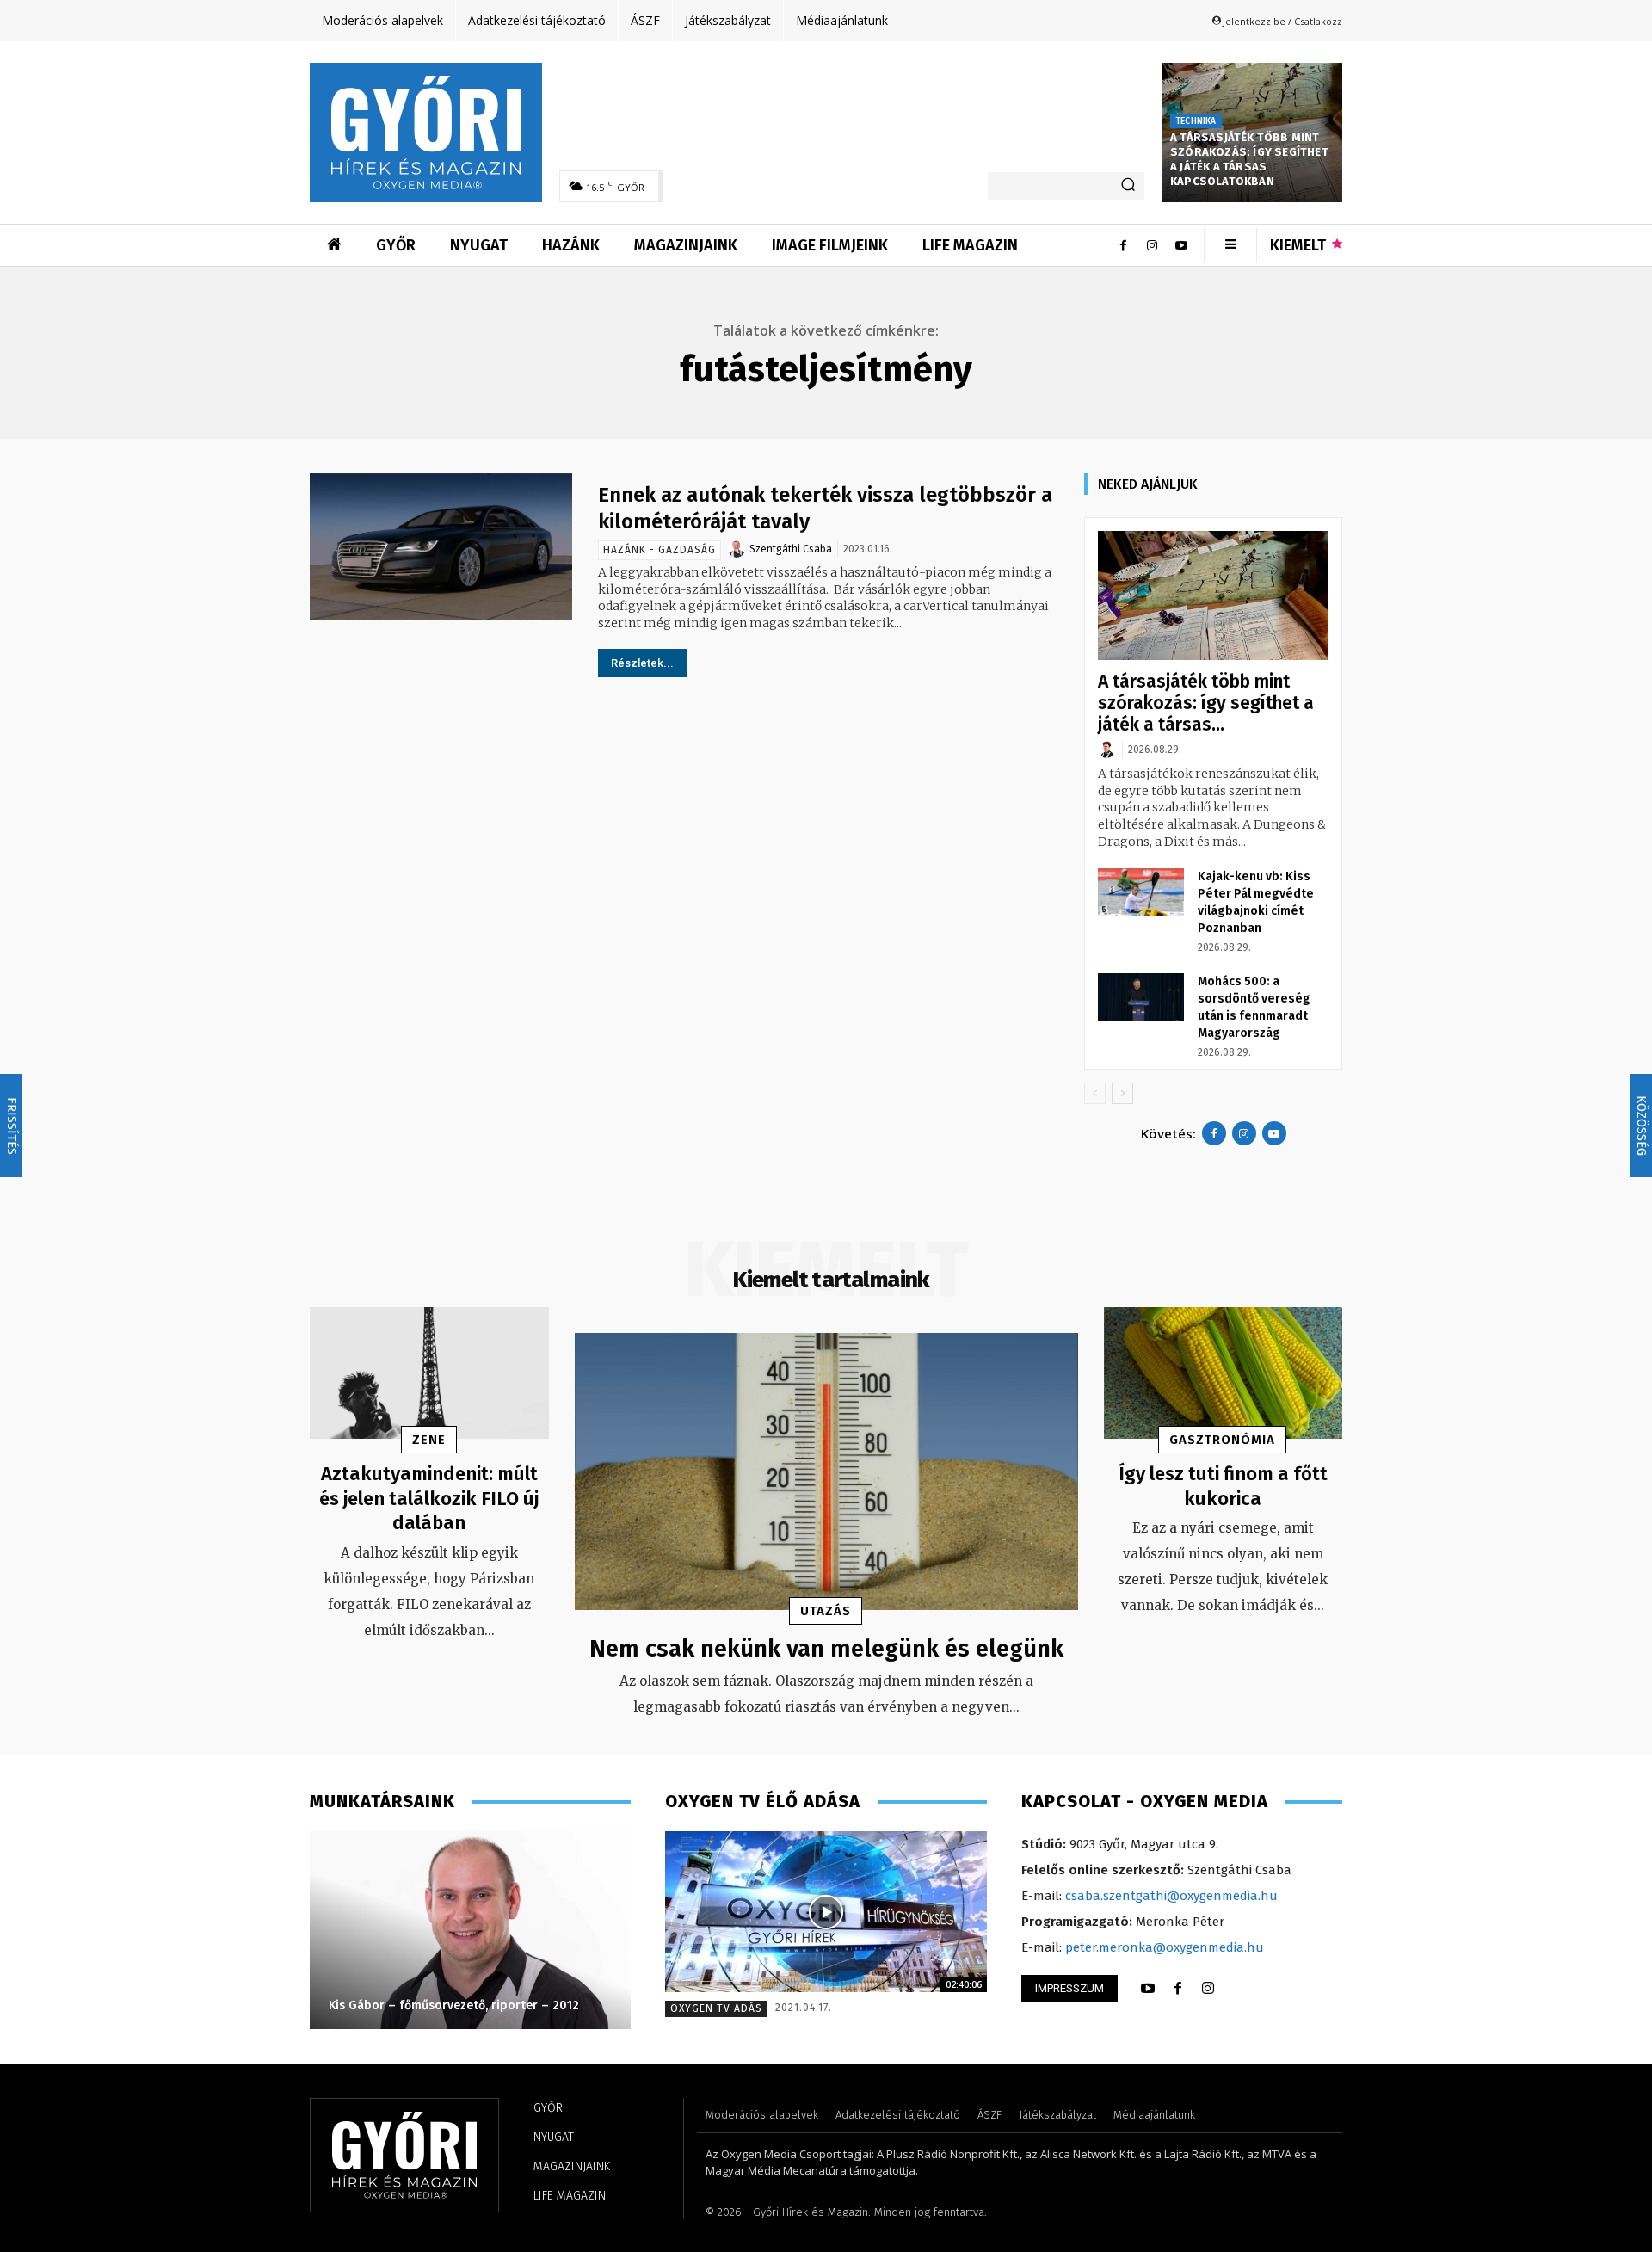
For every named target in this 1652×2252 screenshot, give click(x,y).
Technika (1196, 121)
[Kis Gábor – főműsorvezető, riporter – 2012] (470, 1930)
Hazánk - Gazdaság (660, 550)
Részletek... (642, 663)
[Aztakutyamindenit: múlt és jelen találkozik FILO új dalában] (429, 1373)
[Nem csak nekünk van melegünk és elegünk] (826, 1472)
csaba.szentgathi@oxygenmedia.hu (1171, 1896)
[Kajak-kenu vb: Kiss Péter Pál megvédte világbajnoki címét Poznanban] (1141, 892)
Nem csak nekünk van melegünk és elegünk (826, 1648)
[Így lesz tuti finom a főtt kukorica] (1224, 1373)
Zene (429, 1440)
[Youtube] (1181, 245)
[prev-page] (1095, 1093)
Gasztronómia (1222, 1440)
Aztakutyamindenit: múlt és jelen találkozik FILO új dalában (429, 1498)
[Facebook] (1123, 245)
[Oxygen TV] (826, 1912)
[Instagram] (1152, 245)
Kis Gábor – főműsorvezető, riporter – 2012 (454, 2005)
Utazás (826, 1611)
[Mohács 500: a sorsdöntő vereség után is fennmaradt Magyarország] (1141, 997)
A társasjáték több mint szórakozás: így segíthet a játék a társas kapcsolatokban (1249, 159)
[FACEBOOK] (1178, 1989)
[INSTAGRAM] (1208, 1989)
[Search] (1128, 186)
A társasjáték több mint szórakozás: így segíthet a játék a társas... (1206, 703)
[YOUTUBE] (1148, 1989)
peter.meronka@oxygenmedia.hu (1165, 1947)
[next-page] (1122, 1093)
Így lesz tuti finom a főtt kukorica (1223, 1486)
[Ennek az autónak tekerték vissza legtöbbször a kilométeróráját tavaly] (441, 547)
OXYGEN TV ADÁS (716, 2008)
